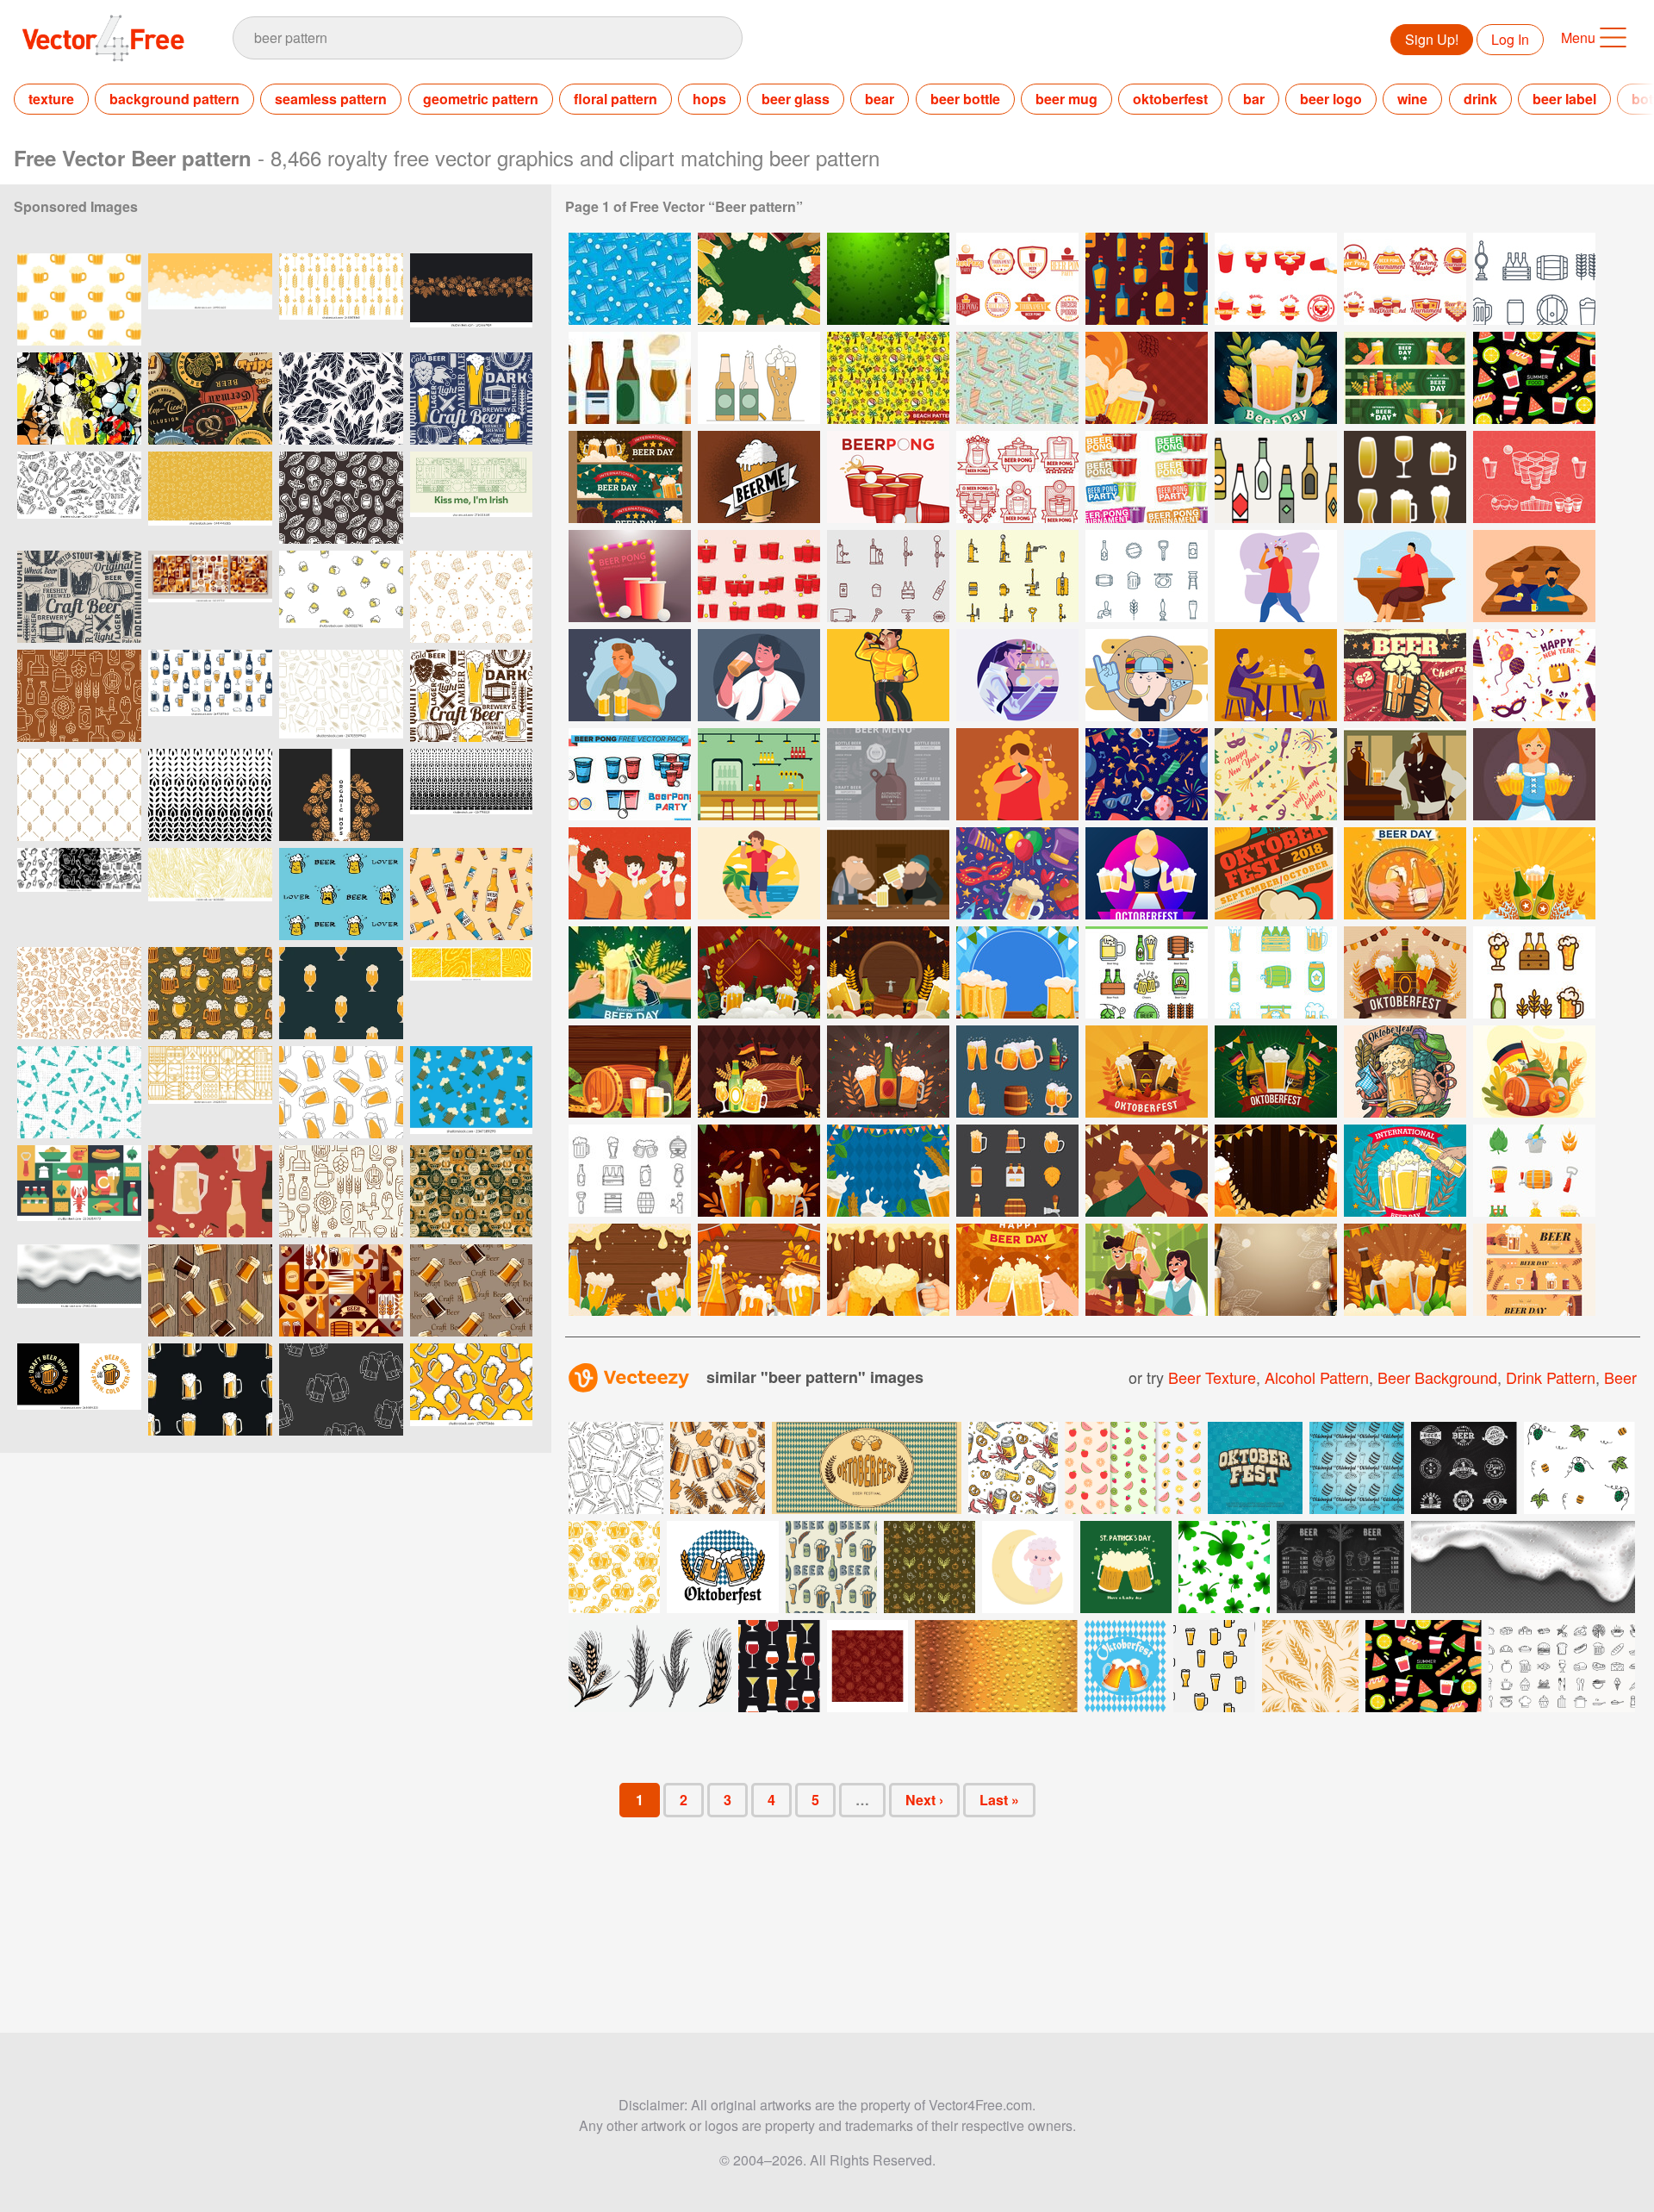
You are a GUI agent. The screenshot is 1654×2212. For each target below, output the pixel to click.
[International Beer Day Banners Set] (1405, 378)
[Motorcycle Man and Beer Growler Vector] (1405, 774)
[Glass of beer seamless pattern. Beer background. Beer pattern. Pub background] (341, 993)
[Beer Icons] (1534, 279)
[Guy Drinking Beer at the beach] (759, 873)
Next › (924, 1800)
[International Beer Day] (1405, 1171)
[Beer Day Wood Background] (630, 1270)
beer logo (1331, 99)
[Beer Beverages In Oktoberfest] (1534, 1171)
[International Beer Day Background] (1276, 1171)
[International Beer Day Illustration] (1147, 1171)
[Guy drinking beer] (1276, 576)
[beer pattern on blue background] (471, 1092)
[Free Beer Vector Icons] (1017, 576)
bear (880, 99)
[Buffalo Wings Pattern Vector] (1017, 378)
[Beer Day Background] (759, 1270)
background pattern (174, 99)
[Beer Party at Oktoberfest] (759, 1072)
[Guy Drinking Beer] (1017, 675)
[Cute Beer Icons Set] (1276, 972)
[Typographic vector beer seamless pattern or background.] (471, 399)
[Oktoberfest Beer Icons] (1147, 972)
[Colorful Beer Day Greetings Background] (1276, 378)
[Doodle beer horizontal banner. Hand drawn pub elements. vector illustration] (79, 498)
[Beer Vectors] (630, 378)
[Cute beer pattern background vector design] (341, 597)
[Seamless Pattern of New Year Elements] (1276, 774)
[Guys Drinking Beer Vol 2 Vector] (630, 873)
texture (51, 99)
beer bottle (965, 99)
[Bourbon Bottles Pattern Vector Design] (1147, 279)
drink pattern (1551, 1377)
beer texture (1212, 1377)
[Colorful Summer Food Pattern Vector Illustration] (1534, 378)
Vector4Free (104, 38)
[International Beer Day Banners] (1534, 1270)
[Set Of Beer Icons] (1017, 1171)
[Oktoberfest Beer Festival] (630, 1072)
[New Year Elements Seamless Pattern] (1147, 774)
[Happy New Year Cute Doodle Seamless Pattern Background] (1017, 873)
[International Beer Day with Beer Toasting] (1405, 873)
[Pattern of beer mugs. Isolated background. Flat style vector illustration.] (79, 299)
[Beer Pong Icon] (759, 576)
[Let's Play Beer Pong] (888, 477)
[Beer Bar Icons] (1147, 576)
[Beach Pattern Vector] (888, 378)
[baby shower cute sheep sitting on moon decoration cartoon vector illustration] (1028, 1567)
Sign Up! (1432, 39)
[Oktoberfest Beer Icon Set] (630, 1171)
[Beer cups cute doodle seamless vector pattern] (79, 993)
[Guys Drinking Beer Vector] (1276, 675)
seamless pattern (331, 99)
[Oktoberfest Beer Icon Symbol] (1017, 1072)
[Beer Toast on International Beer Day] (630, 972)
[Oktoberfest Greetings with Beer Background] (1147, 378)
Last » (999, 1800)
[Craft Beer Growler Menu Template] (888, 774)
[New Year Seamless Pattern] (1534, 675)
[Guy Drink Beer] (888, 675)
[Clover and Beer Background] (888, 279)
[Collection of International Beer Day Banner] (630, 477)
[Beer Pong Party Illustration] (630, 576)
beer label (1564, 99)
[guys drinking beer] (1405, 576)
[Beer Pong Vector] (1017, 477)
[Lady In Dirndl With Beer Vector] (1534, 774)
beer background (1437, 1377)
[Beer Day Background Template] (759, 279)
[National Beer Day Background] (888, 1270)
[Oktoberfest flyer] (1276, 873)
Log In (1510, 39)
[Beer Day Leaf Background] (1405, 1270)
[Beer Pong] (1017, 279)
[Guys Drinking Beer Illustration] (630, 675)
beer (1620, 1377)
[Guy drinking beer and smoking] (1017, 774)
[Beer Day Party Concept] (1147, 1270)
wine (1412, 99)
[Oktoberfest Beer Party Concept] (1405, 1072)
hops (709, 99)
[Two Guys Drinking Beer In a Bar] (888, 873)
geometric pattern (481, 99)
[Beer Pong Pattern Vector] (630, 279)
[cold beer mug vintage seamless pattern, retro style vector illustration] (210, 1390)
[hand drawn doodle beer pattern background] (471, 597)
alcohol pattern (1317, 1377)
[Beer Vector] (759, 378)
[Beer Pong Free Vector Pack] (630, 774)
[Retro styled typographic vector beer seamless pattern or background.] (79, 597)
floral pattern (616, 99)
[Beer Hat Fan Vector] (1147, 675)
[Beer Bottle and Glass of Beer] (1534, 873)
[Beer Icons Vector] (888, 576)
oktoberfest (1170, 99)
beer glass (796, 99)
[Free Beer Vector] (1276, 477)
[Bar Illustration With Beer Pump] (759, 774)
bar (1254, 99)
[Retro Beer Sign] (1405, 675)
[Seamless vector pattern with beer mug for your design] (341, 1092)
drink (1480, 99)
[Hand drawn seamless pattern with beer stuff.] (341, 498)
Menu (1578, 37)
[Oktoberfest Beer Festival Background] (888, 1072)
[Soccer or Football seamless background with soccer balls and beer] (79, 399)
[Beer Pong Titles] (1147, 477)
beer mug (1066, 99)
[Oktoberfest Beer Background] (759, 972)
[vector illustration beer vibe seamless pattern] (210, 696)
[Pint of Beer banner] (759, 477)
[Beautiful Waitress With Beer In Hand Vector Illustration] (1147, 873)
